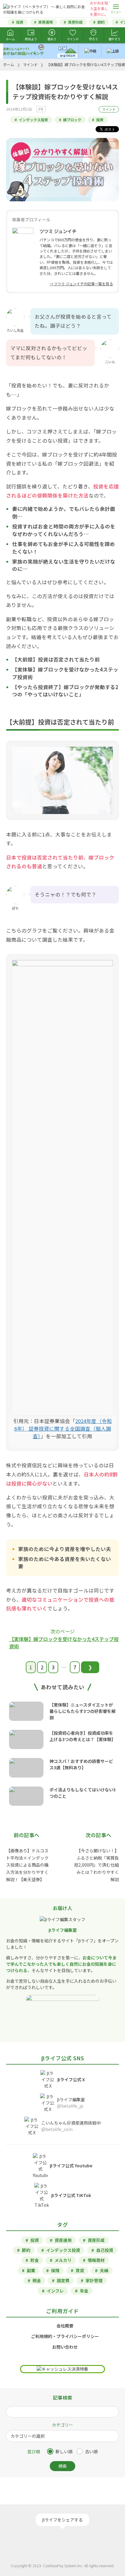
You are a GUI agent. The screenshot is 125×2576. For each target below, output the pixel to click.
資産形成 (75, 22)
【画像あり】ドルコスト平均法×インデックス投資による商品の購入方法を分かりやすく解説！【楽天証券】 (27, 1865)
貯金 (35, 2260)
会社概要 (65, 2326)
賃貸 (80, 2270)
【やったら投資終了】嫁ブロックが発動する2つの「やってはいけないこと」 (65, 691)
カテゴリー (62, 2425)
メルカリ (63, 2260)
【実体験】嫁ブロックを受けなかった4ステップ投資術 (64, 1643)
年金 (84, 2291)
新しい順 (64, 2451)
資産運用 (46, 22)
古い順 (91, 2451)
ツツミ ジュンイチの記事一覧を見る (83, 284)
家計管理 (94, 2280)
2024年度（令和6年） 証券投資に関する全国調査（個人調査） (63, 1429)
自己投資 (105, 2250)
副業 (31, 2270)
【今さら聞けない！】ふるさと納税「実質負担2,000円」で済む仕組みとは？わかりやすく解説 (96, 1865)
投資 (20, 22)
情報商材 (96, 2260)
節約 (101, 22)
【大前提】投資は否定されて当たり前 (56, 659)
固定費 (63, 2280)
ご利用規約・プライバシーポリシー (65, 2336)
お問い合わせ (65, 2347)
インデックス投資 (33, 120)
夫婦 (104, 2270)
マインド (109, 109)
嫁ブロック (72, 120)
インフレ (55, 2291)
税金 (37, 2280)
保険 (55, 2270)
